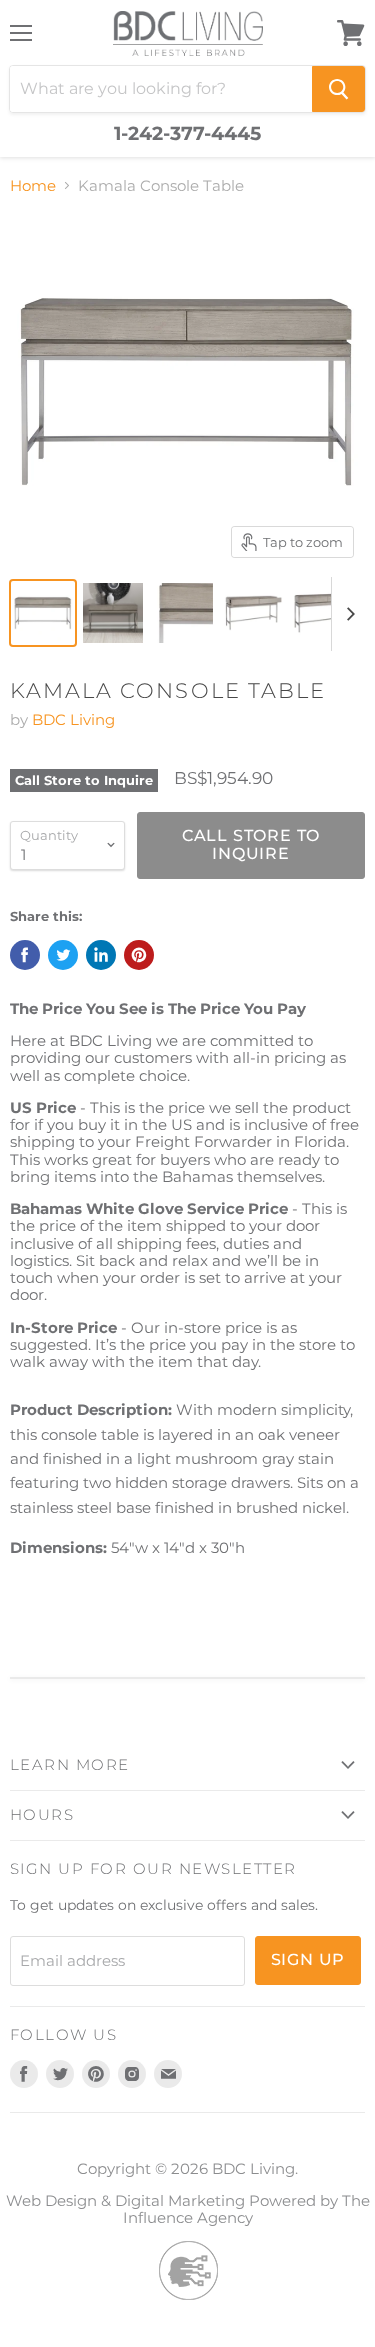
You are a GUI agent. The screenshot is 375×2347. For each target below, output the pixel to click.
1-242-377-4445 (187, 134)
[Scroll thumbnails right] (347, 614)
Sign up (308, 1959)
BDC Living (73, 719)
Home (33, 185)
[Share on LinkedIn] (101, 955)
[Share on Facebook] (25, 955)
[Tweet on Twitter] (63, 955)
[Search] (338, 89)
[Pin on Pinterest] (139, 955)
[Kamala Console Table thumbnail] (43, 613)
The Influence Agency (246, 2209)
